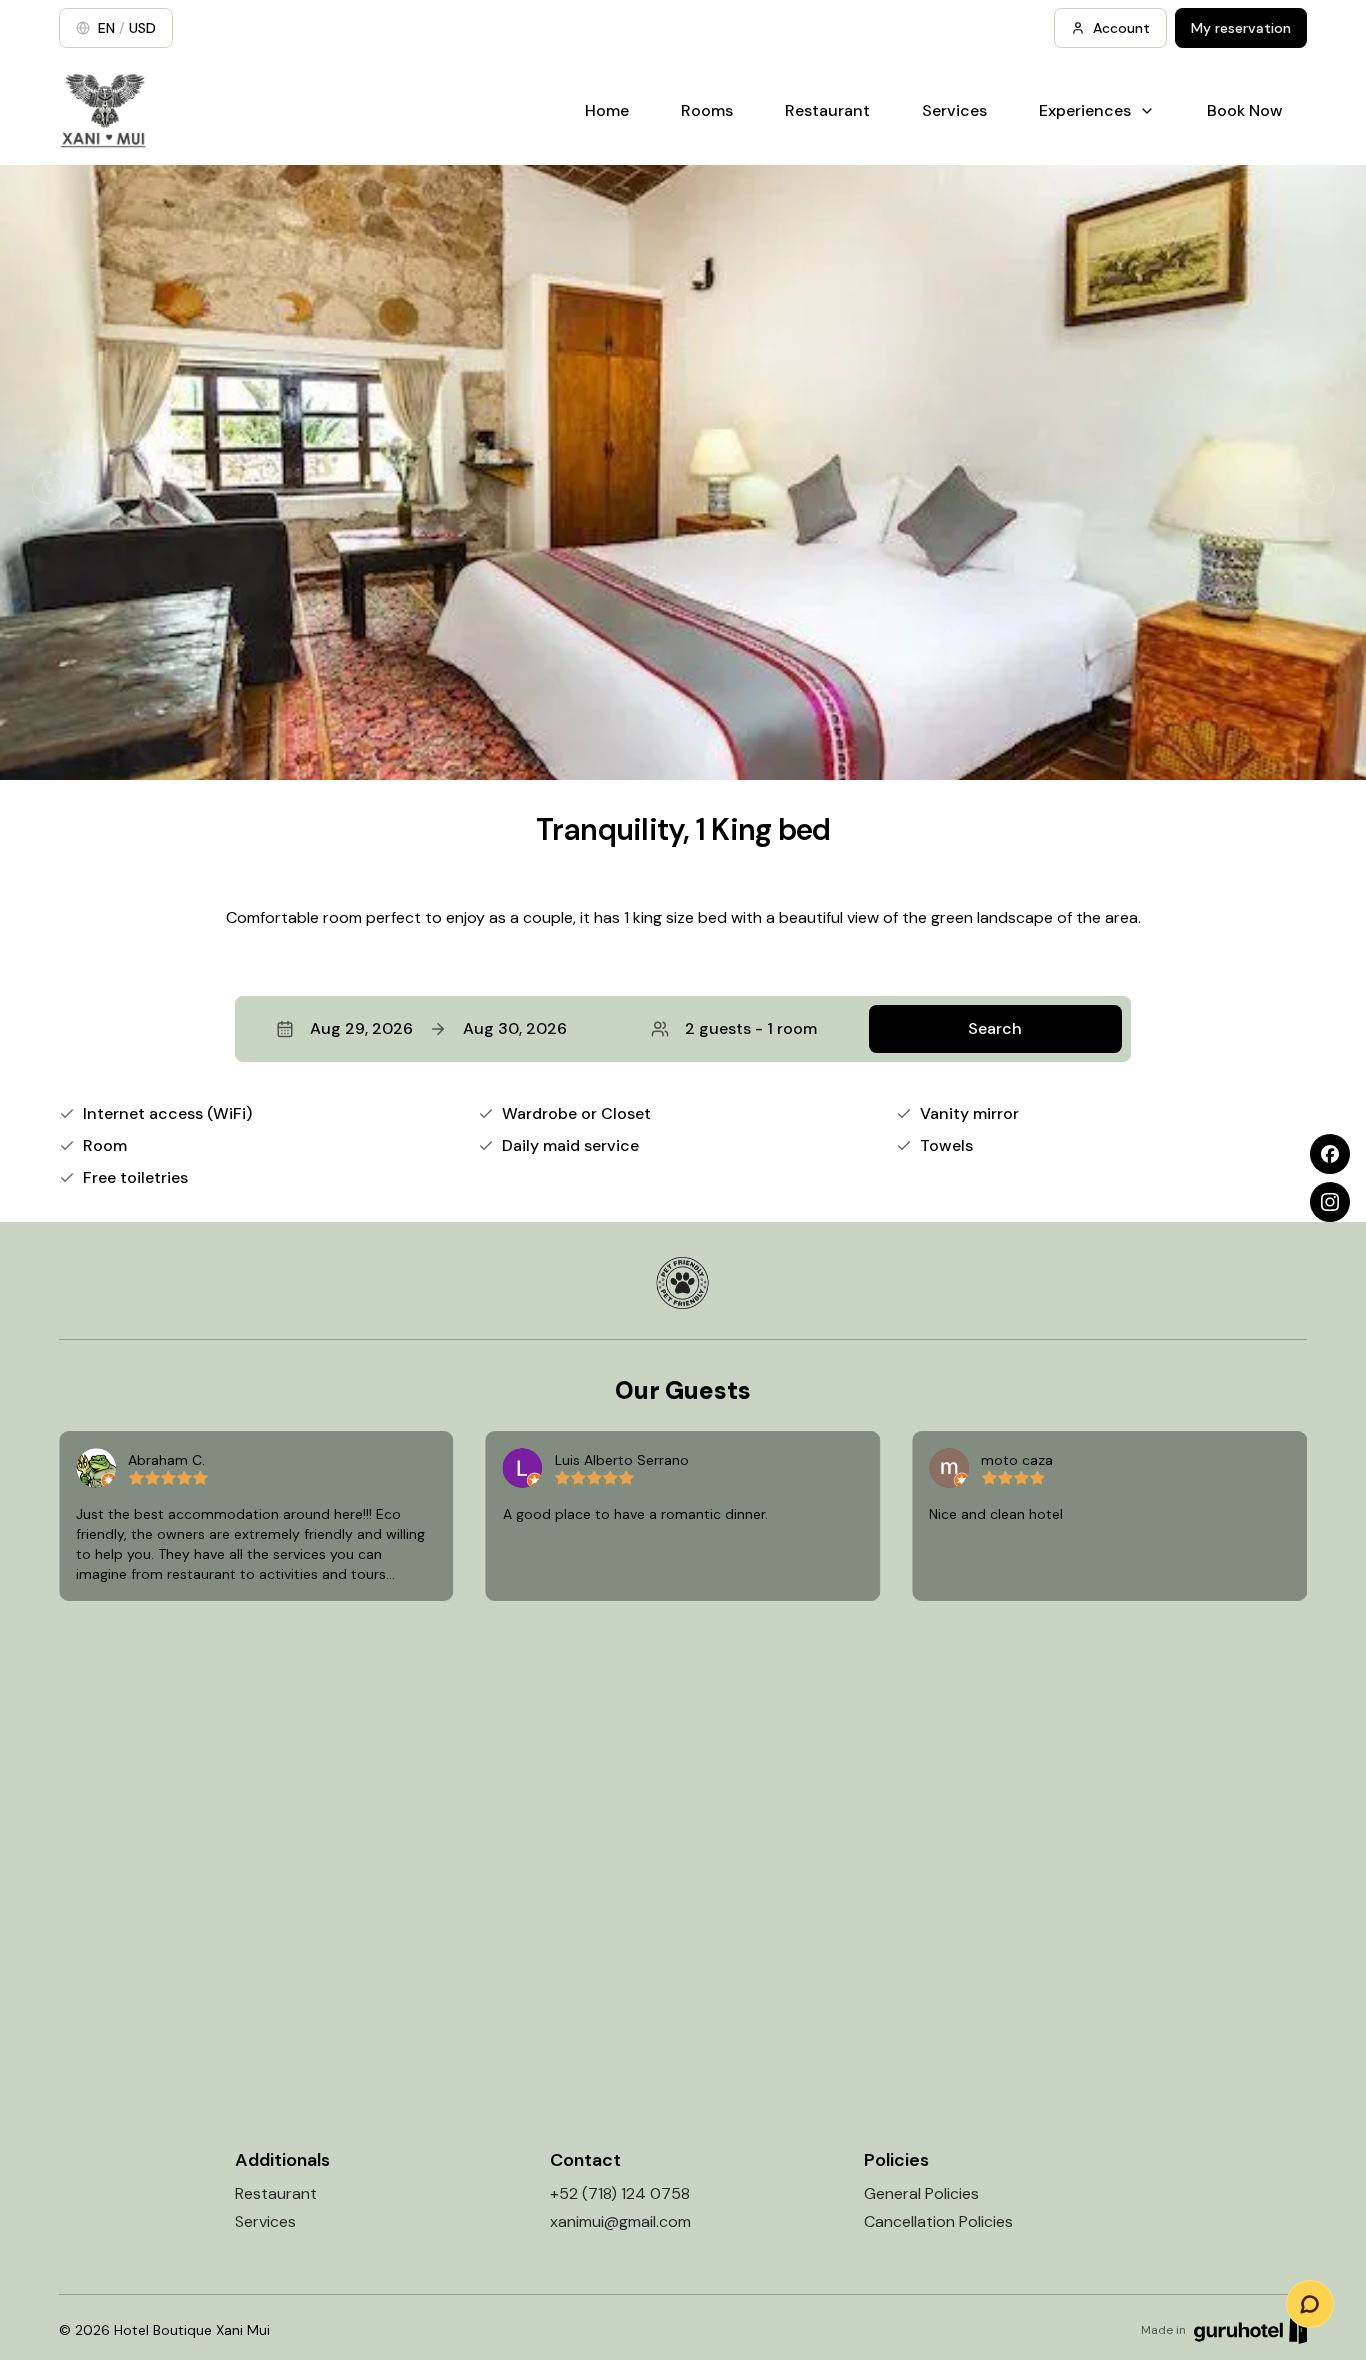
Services (954, 110)
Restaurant (827, 110)
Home (607, 110)
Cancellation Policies (938, 2221)
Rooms (707, 110)
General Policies (921, 2193)
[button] (683, 1029)
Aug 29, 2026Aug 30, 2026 (438, 1028)
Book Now (1245, 110)
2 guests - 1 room (751, 1028)
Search (995, 1028)
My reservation (1241, 28)
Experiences (1085, 110)
